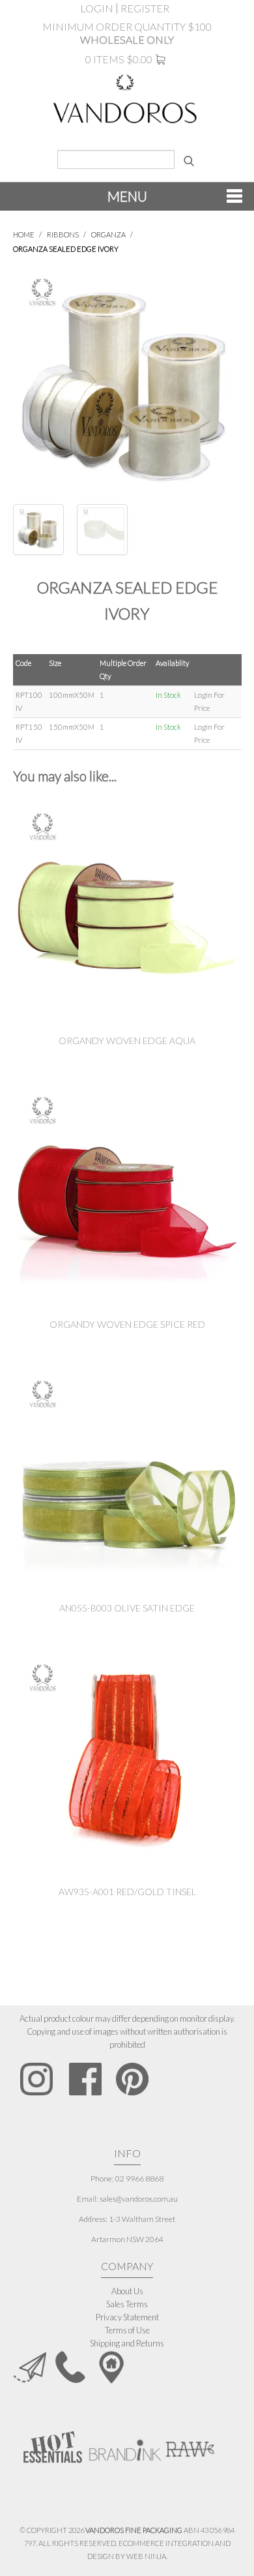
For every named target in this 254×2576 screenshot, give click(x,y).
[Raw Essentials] (190, 2443)
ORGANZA (108, 234)
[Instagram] (37, 2079)
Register (145, 8)
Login (97, 8)
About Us (127, 2291)
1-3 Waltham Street (142, 2219)
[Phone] (70, 2366)
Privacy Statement (127, 2317)
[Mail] (30, 2366)
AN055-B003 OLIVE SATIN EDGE (127, 1608)
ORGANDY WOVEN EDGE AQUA (127, 1041)
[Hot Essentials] (53, 2446)
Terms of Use (127, 2330)
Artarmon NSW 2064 (127, 2239)
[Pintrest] (132, 2079)
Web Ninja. (147, 2556)
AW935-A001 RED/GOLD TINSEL (127, 1892)
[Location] (111, 2366)
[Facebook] (85, 2079)
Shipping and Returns (127, 2343)
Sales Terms (127, 2304)
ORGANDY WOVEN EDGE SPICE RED (127, 1324)
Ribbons (63, 234)
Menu (127, 196)
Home (24, 234)
